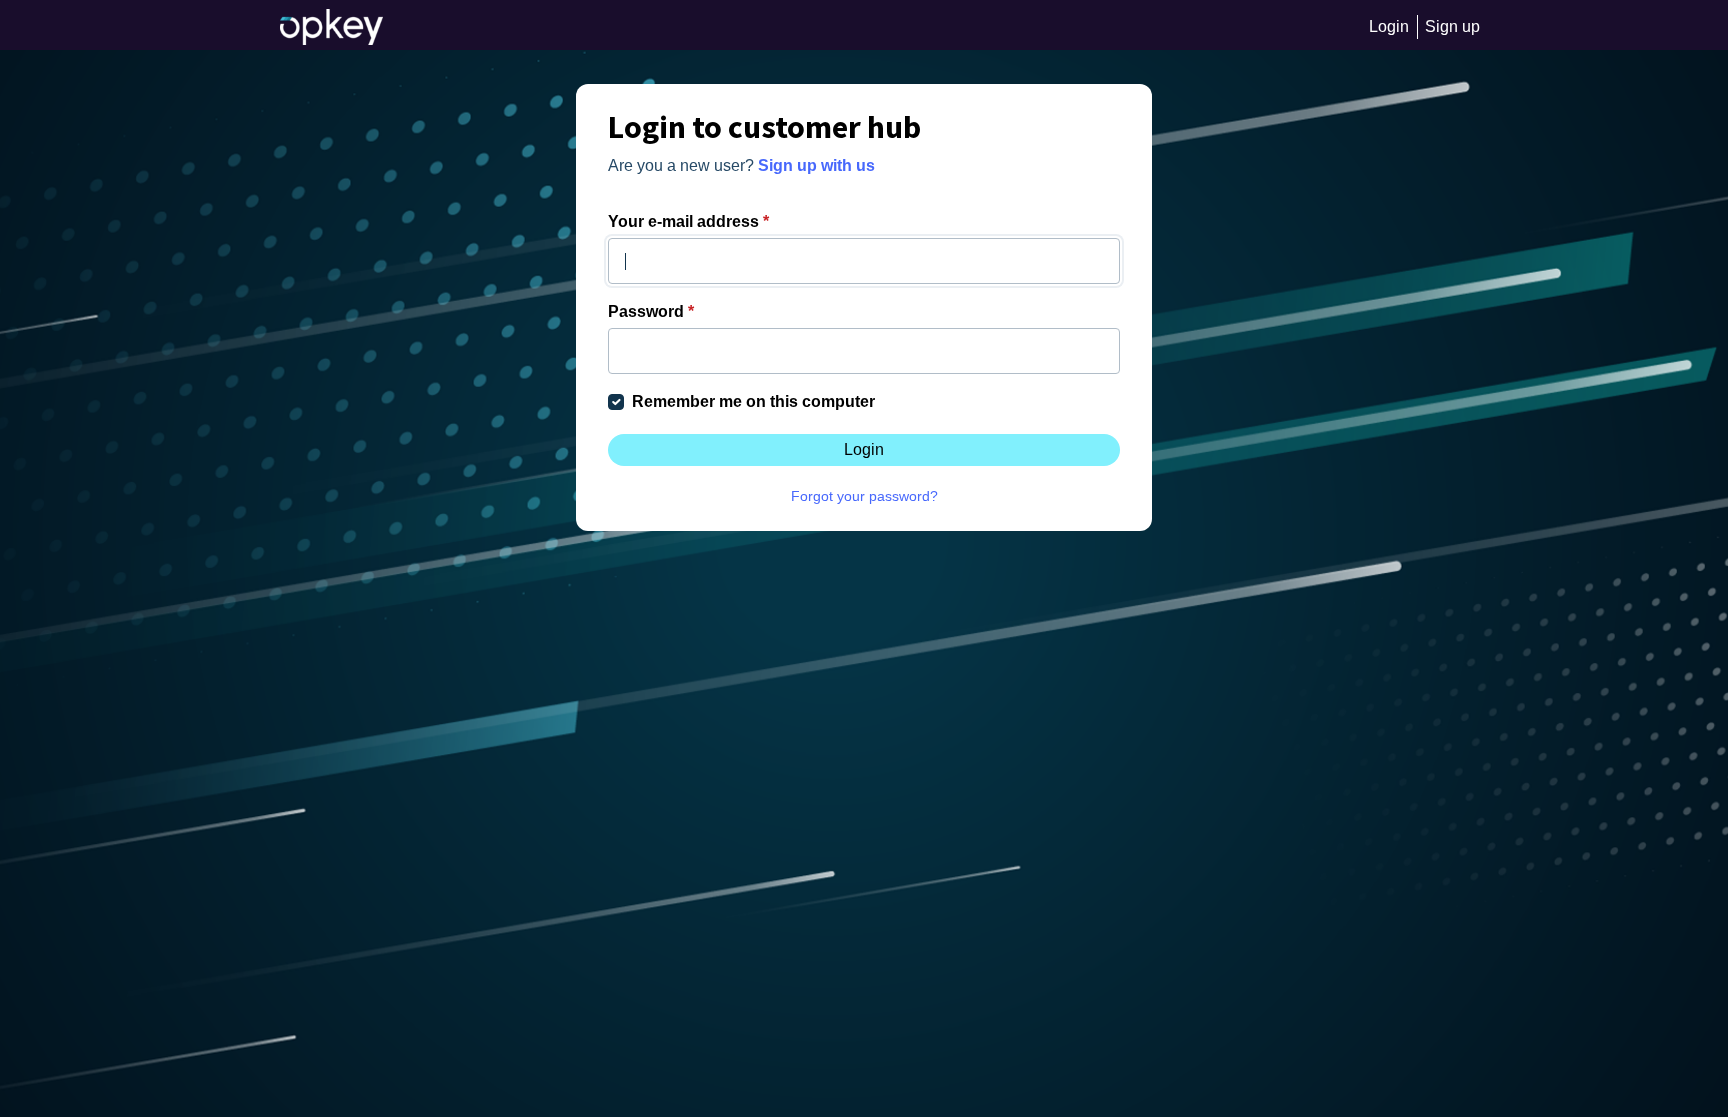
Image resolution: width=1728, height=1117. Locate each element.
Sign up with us (816, 165)
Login (864, 449)
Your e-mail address (688, 221)
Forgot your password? (864, 496)
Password (651, 311)
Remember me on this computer (753, 401)
